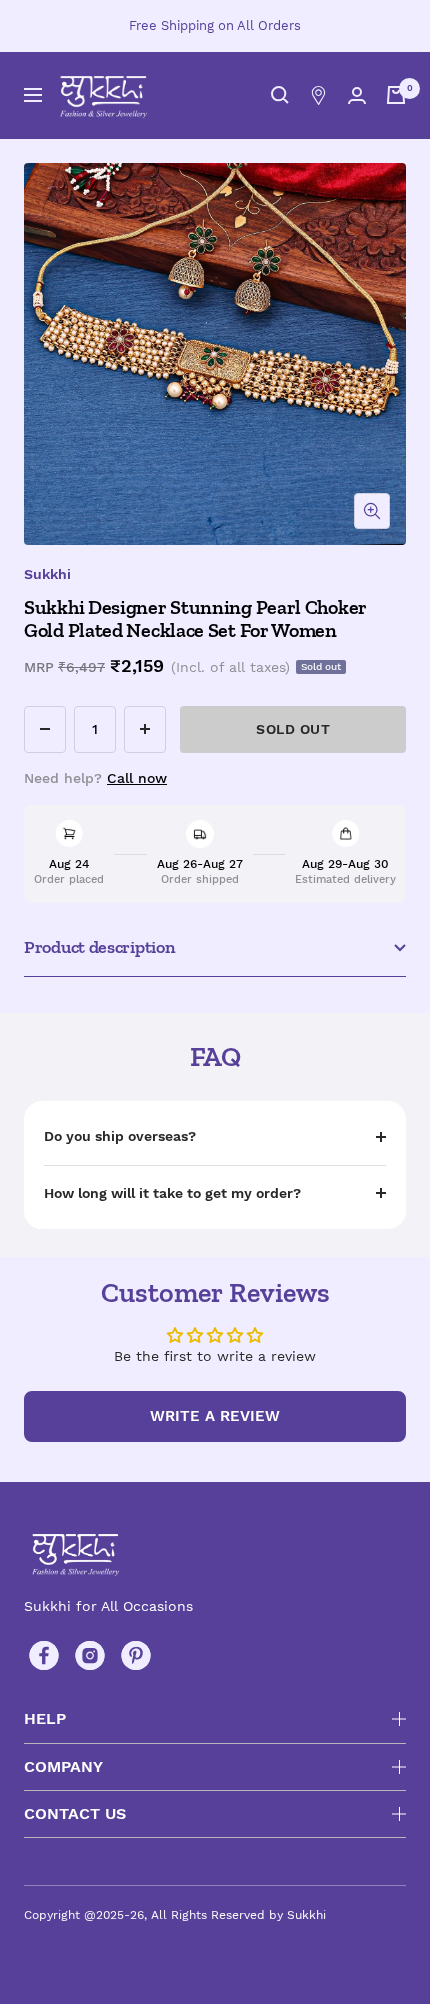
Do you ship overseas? (120, 1136)
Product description (99, 947)
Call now (137, 778)
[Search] (280, 95)
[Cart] (396, 95)
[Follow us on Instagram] (90, 1656)
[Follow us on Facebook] (44, 1656)
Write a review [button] (215, 1416)
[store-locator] (318, 95)
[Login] (357, 95)
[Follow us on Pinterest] (136, 1656)
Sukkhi (47, 574)
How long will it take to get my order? (172, 1193)
